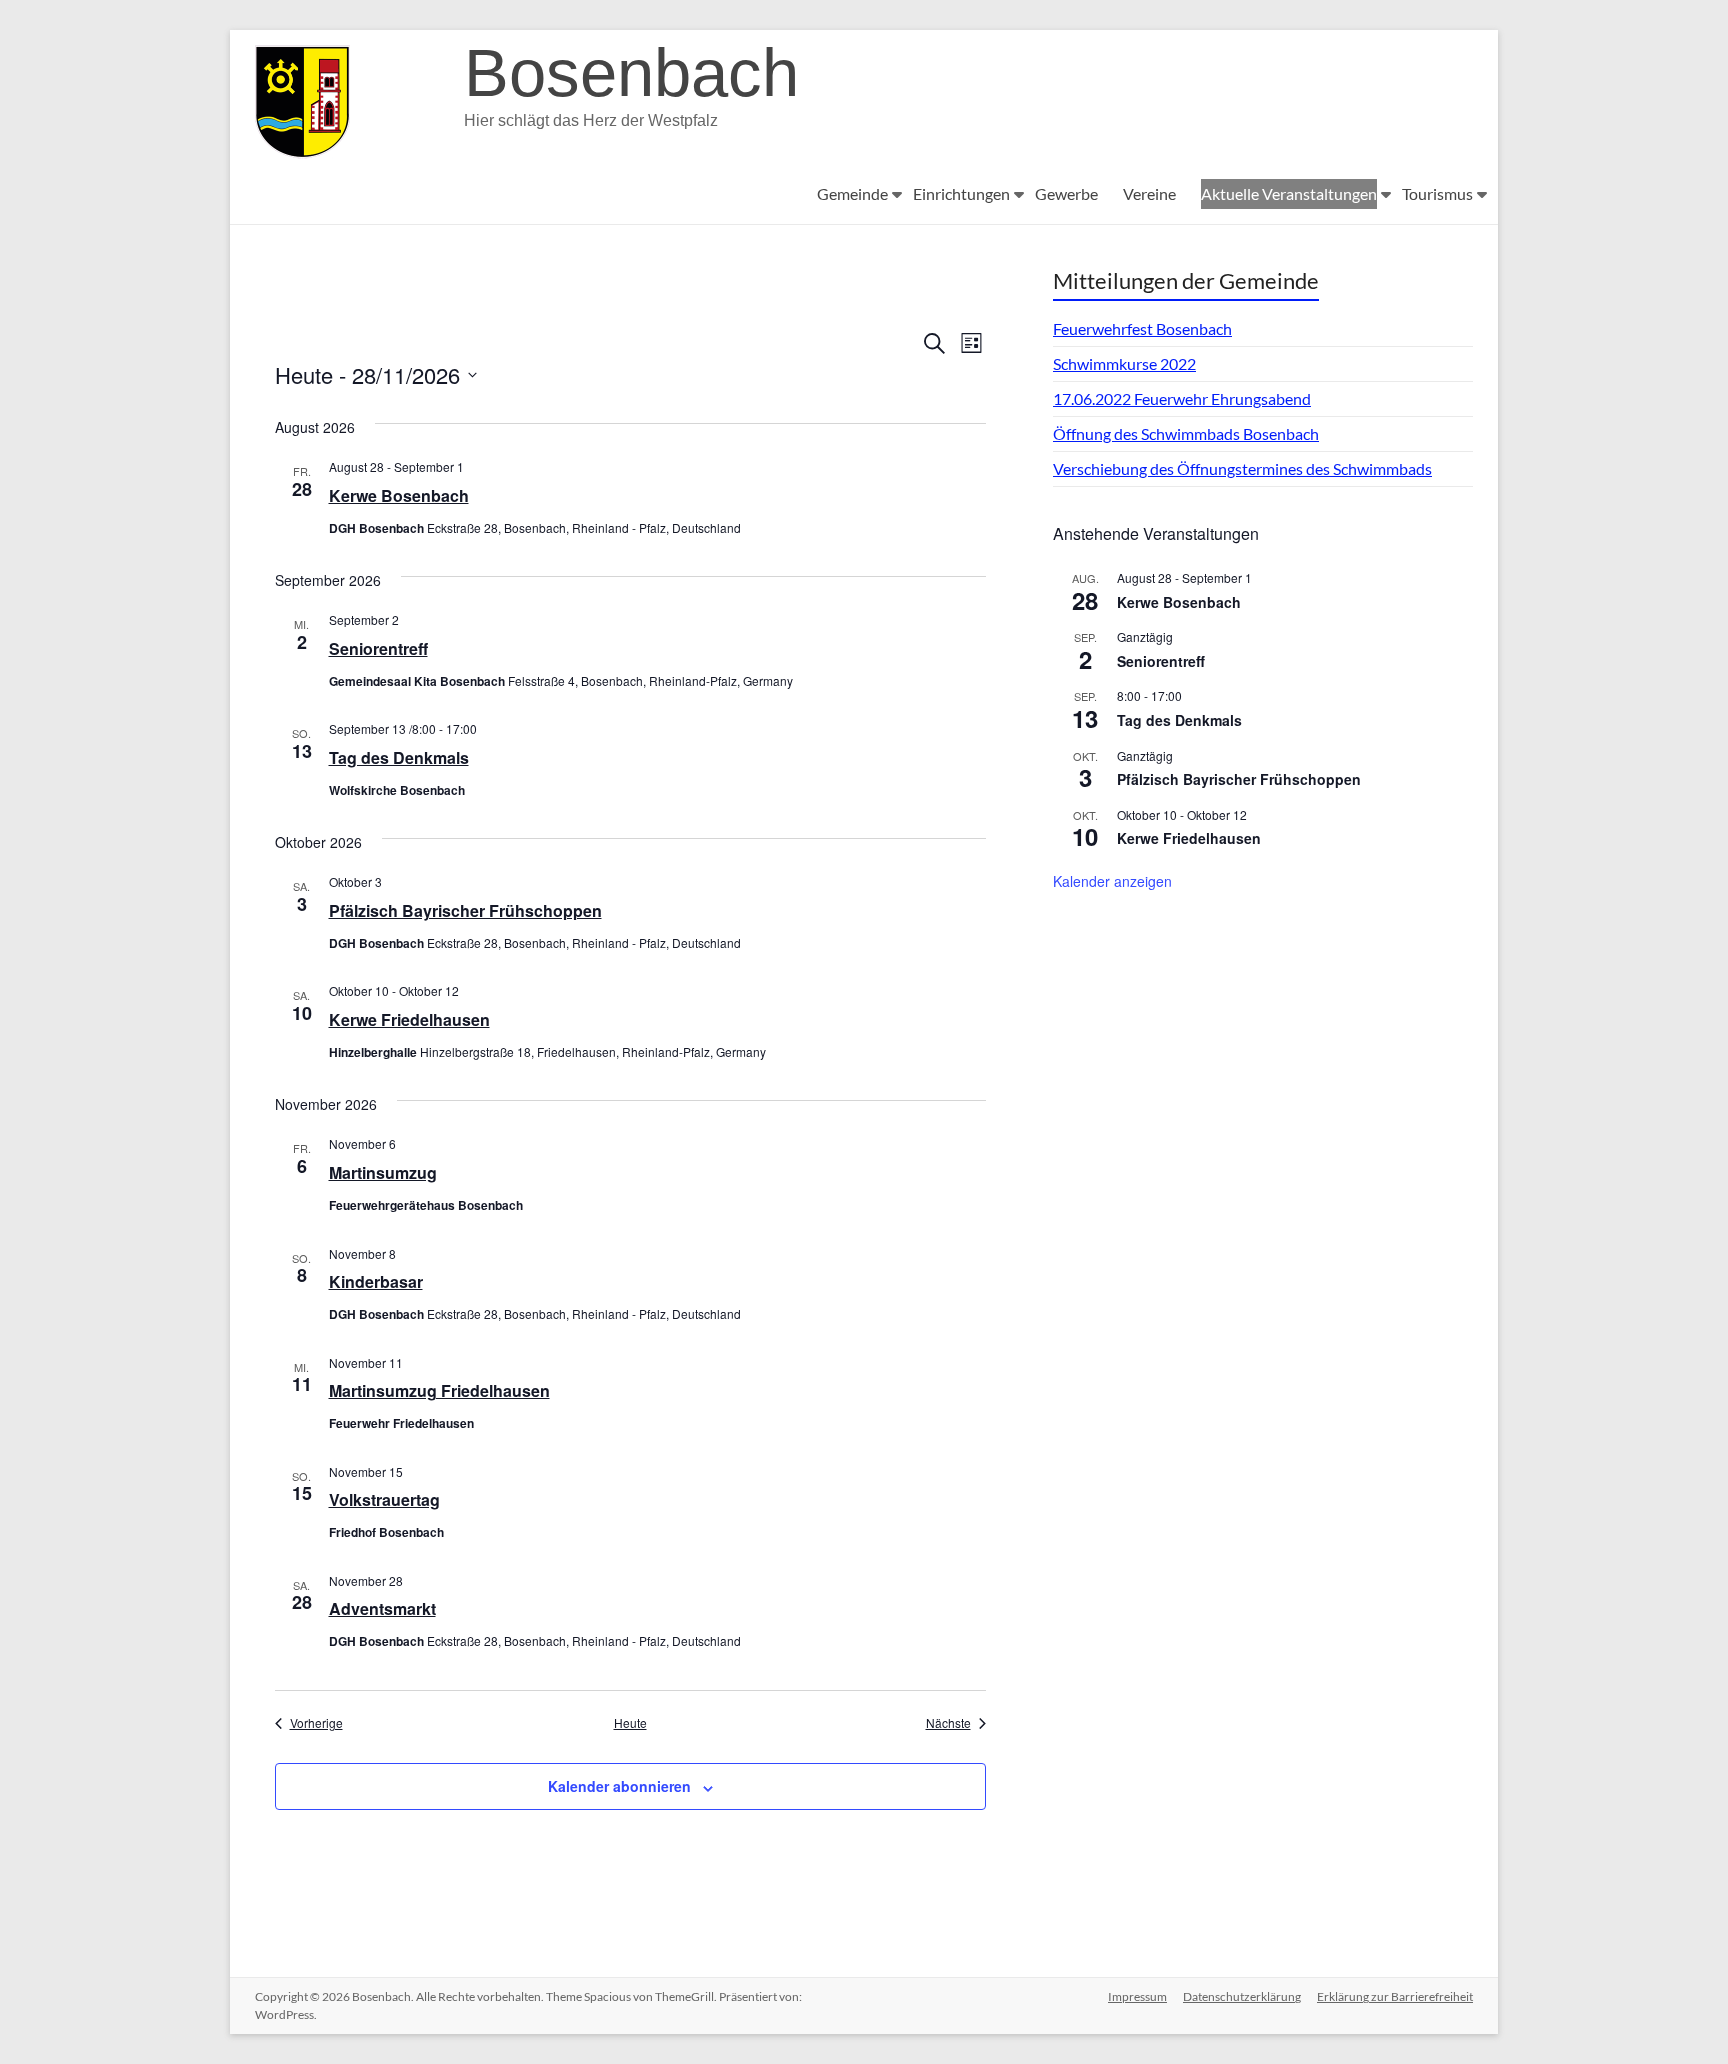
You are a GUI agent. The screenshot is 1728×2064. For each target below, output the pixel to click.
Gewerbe (1066, 193)
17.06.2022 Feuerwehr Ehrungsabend (1182, 398)
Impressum (1137, 1996)
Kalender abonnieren (619, 1786)
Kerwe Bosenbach (399, 495)
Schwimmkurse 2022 (1124, 363)
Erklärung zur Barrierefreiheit (1395, 1996)
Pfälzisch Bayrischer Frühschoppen (465, 910)
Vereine (1149, 193)
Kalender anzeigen (1112, 881)
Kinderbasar (376, 1281)
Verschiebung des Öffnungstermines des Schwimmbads (1242, 468)
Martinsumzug (383, 1172)
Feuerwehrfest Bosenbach (1142, 328)
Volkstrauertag (384, 1499)
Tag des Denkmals (399, 757)
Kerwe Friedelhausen (409, 1019)
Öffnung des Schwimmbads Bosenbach (1186, 433)
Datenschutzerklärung (1242, 1996)
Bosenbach (631, 73)
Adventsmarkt (382, 1608)
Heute (630, 1723)
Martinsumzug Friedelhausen (439, 1390)
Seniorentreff (378, 648)
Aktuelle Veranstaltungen (1289, 193)
